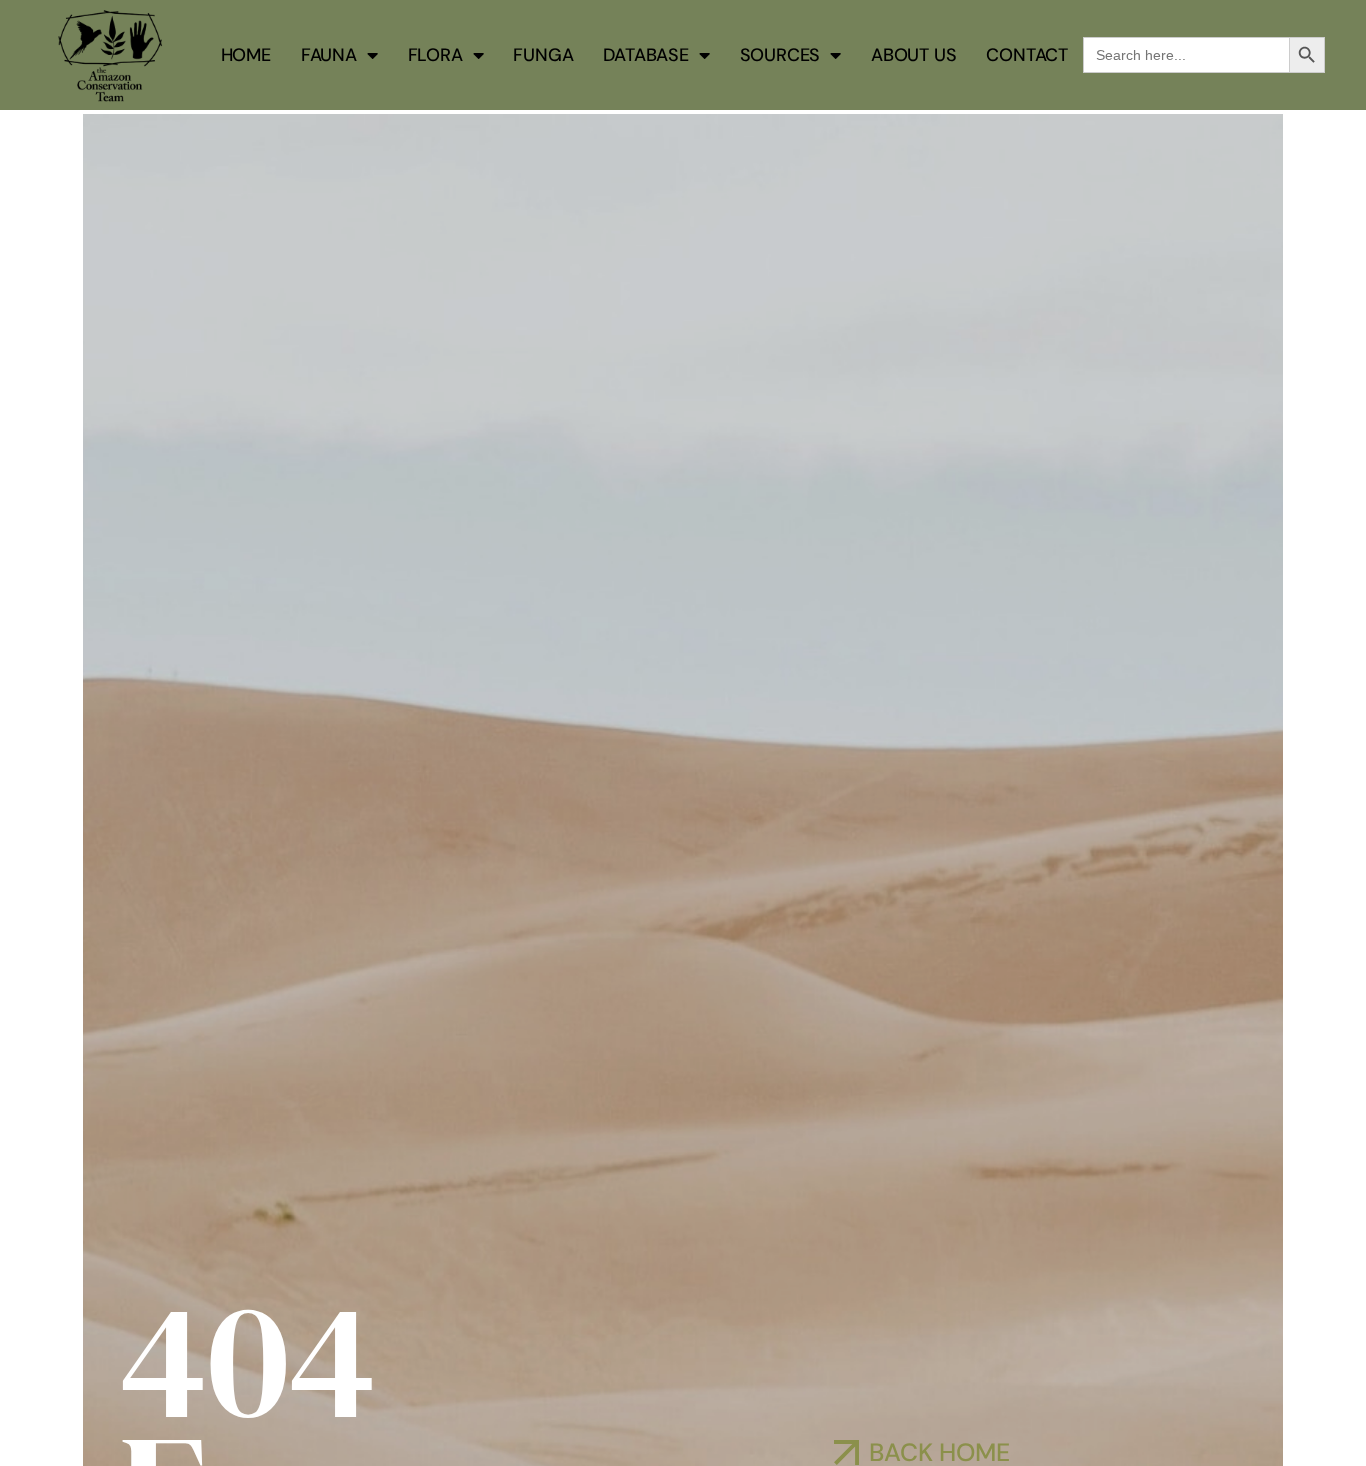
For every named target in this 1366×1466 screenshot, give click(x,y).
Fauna (329, 55)
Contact (1027, 55)
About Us (913, 55)
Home (246, 55)
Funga (543, 55)
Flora (435, 55)
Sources (780, 55)
